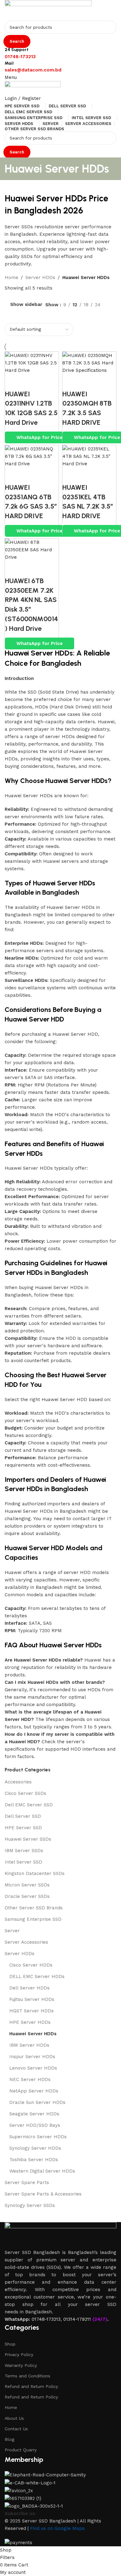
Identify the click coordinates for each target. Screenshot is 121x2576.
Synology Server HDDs (35, 2148)
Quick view (13, 382)
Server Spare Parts (27, 2183)
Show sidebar (26, 305)
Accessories (18, 1782)
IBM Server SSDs (24, 1851)
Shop (10, 2344)
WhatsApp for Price (40, 437)
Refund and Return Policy (31, 2386)
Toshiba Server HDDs (34, 2160)
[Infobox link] (60, 1273)
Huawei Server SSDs (28, 1839)
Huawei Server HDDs (33, 2034)
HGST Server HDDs (31, 2011)
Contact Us (16, 2429)
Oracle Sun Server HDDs (37, 2102)
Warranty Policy (21, 2365)
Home (11, 2407)
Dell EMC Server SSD (29, 1805)
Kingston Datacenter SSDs (35, 1873)
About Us (14, 2418)
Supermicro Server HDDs (38, 2137)
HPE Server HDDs (30, 2022)
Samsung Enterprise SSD (33, 1919)
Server (12, 1931)
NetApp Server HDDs (34, 2091)
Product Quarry (21, 2450)
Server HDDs (20, 1954)
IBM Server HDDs (29, 2045)
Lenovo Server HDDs (33, 2068)
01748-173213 (46, 2319)
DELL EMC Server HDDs (37, 1976)
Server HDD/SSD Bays (35, 2125)
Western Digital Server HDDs (42, 2171)
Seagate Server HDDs (34, 2114)
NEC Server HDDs (30, 2079)
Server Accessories (26, 1942)
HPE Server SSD (23, 1828)
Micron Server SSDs (27, 1885)
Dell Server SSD (23, 1816)
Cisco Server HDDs (31, 1965)
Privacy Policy (19, 2355)
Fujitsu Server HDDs (32, 1999)
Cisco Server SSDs (25, 1793)
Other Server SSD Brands (34, 1908)
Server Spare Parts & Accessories (43, 2194)
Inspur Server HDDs (32, 2057)
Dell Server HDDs (29, 1988)
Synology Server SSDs (30, 2205)
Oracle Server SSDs (27, 1896)
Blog (9, 2439)
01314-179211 (77, 2319)
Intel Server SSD (23, 1862)
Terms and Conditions (27, 2376)
